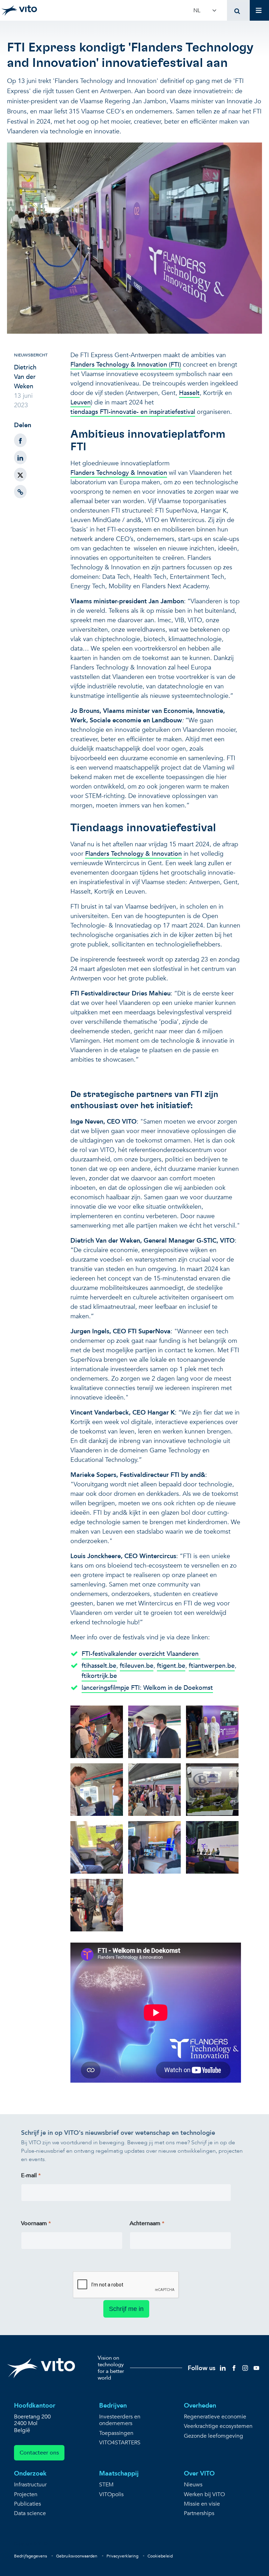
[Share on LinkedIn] (20, 457)
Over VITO (199, 2474)
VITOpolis (111, 2495)
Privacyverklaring (122, 2556)
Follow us (202, 2368)
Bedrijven (113, 2406)
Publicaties (27, 2504)
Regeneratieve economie (215, 2417)
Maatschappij (119, 2474)
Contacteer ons (39, 2453)
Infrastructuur (30, 2485)
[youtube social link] (256, 2367)
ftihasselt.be (99, 1666)
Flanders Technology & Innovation (119, 473)
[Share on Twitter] (20, 475)
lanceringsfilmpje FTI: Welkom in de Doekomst (147, 1688)
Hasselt (189, 393)
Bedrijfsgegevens (30, 2556)
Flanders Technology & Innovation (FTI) (126, 365)
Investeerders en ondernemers (120, 2420)
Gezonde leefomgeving (213, 2436)
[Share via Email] (20, 492)
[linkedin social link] (223, 2367)
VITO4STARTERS (120, 2443)
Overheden (200, 2406)
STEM (106, 2485)
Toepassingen (116, 2433)
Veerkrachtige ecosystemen (218, 2426)
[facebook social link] (234, 2367)
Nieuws (193, 2485)
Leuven (81, 402)
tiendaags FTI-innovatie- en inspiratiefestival (133, 412)
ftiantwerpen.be (212, 1666)
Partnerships (199, 2513)
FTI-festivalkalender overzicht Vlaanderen (141, 1654)
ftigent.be (171, 1666)
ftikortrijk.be (99, 1676)
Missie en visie (202, 2504)
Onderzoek (30, 2474)
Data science (30, 2513)
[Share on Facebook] (20, 440)
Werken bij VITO (204, 2495)
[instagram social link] (245, 2367)
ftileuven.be (137, 1666)
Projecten (26, 2495)
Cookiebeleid (160, 2556)
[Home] (19, 11)
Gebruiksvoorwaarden (77, 2556)
